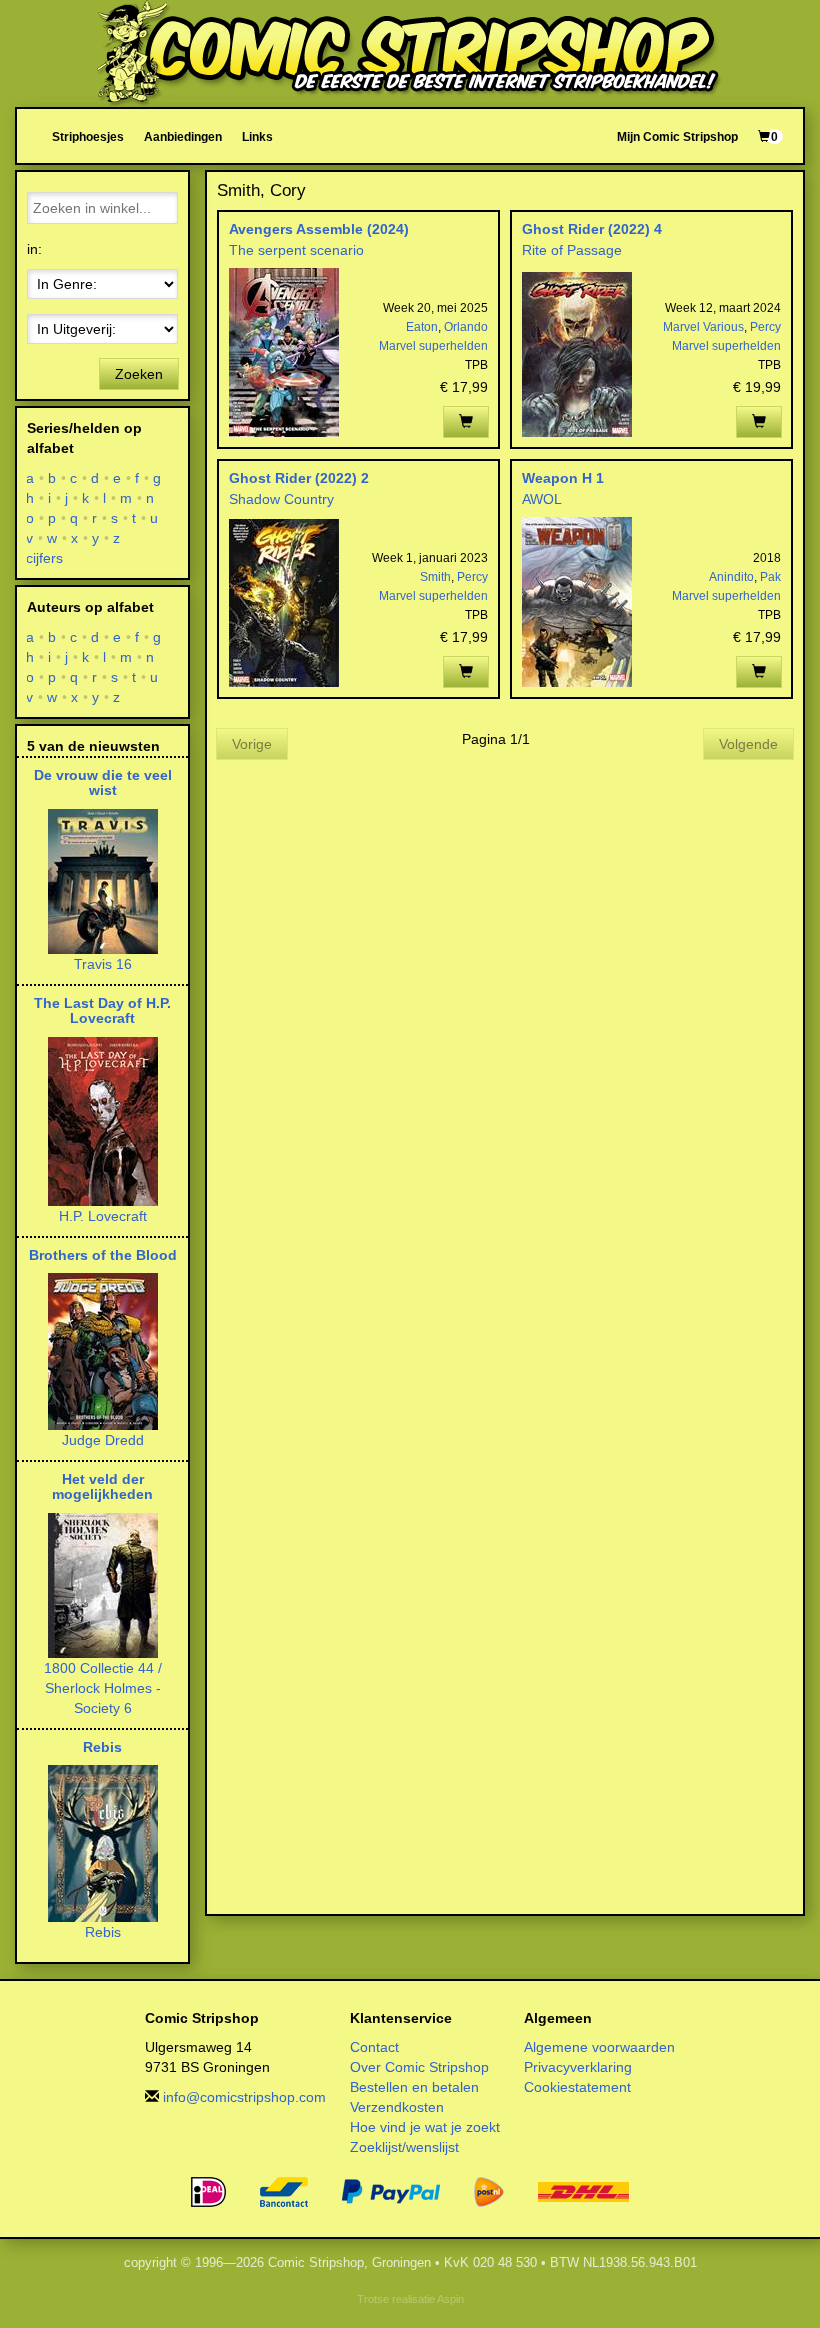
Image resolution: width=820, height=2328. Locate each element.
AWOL (542, 499)
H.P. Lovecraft (103, 1216)
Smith (435, 577)
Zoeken (139, 374)
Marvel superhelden (433, 346)
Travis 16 (103, 964)
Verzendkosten (397, 2107)
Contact (374, 2047)
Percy (765, 327)
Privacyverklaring (578, 2067)
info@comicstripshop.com (244, 2097)
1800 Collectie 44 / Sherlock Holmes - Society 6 (103, 1688)
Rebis (102, 1747)
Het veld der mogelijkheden (102, 1486)
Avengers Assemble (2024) (319, 229)
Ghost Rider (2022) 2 (299, 478)
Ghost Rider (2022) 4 (592, 229)
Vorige (252, 744)
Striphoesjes (88, 136)
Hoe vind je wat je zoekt (425, 2127)
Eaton (422, 327)
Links (257, 136)
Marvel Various (703, 327)
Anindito (731, 577)
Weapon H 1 (563, 478)
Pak (770, 577)
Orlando (466, 327)
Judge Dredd (103, 1440)
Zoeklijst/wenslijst (404, 2147)
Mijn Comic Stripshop (677, 136)
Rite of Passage (572, 250)
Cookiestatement (577, 2087)
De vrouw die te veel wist (103, 782)
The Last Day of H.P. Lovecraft (102, 1010)
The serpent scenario (296, 250)
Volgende (748, 744)
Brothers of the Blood (103, 1255)
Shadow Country (281, 499)
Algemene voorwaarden (599, 2047)
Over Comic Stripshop (419, 2067)
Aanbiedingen (183, 136)
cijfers (45, 558)
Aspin (450, 2299)
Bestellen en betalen (414, 2087)
